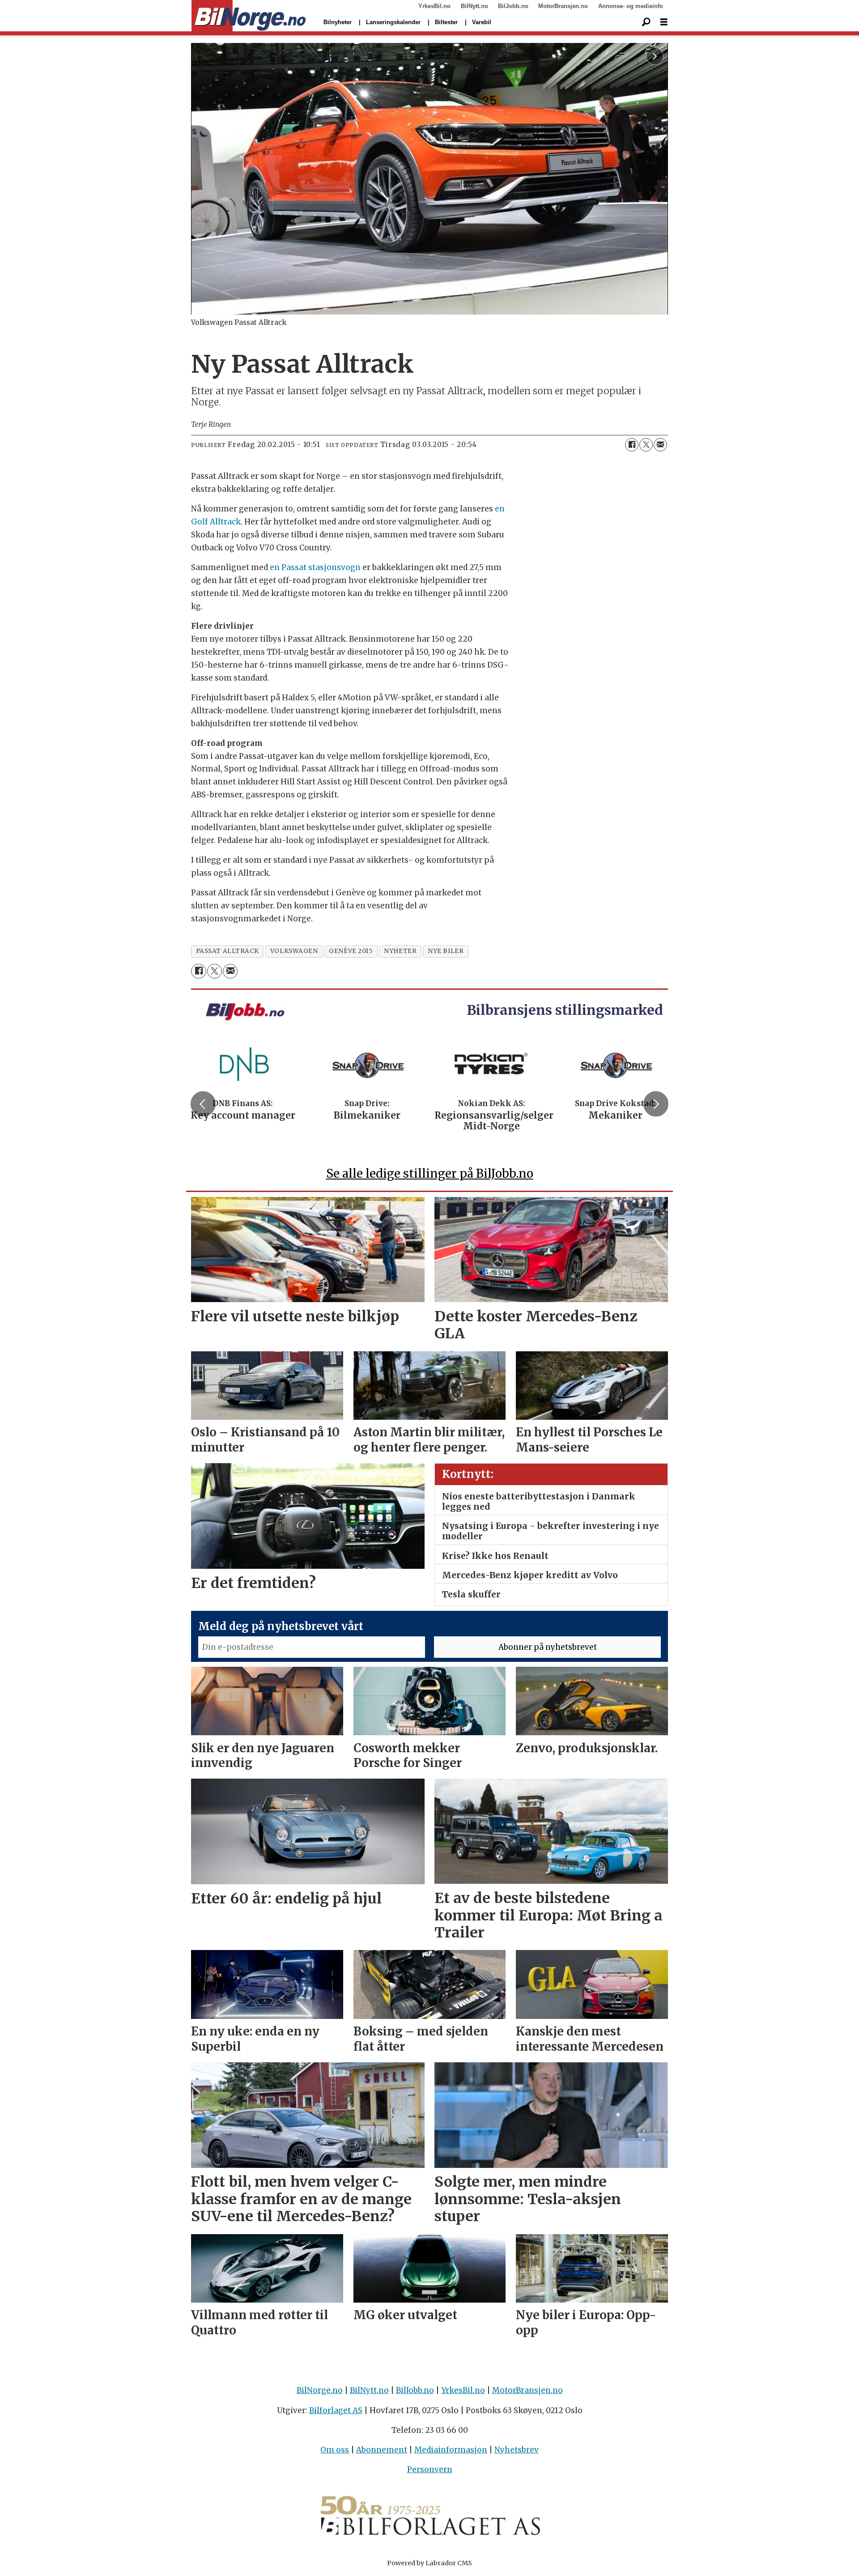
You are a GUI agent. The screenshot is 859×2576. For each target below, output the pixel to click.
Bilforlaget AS (336, 2410)
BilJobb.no (513, 6)
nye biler (446, 951)
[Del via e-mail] (660, 445)
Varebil (482, 22)
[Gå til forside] (249, 16)
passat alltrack (228, 951)
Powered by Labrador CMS (429, 2563)
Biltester (446, 22)
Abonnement (382, 2450)
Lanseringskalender (393, 22)
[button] (203, 1104)
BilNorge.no (320, 2390)
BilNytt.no (474, 6)
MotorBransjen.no (563, 6)
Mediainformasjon (451, 2450)
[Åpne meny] (664, 22)
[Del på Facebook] (632, 445)
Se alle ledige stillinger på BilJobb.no (430, 1173)
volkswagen (294, 951)
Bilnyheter (338, 22)
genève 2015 (351, 951)
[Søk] (646, 22)
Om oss (335, 2450)
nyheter (400, 951)
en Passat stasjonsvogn (315, 567)
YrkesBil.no (434, 6)
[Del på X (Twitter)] (646, 445)
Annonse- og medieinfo (631, 6)
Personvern (430, 2470)
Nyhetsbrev (517, 2450)
